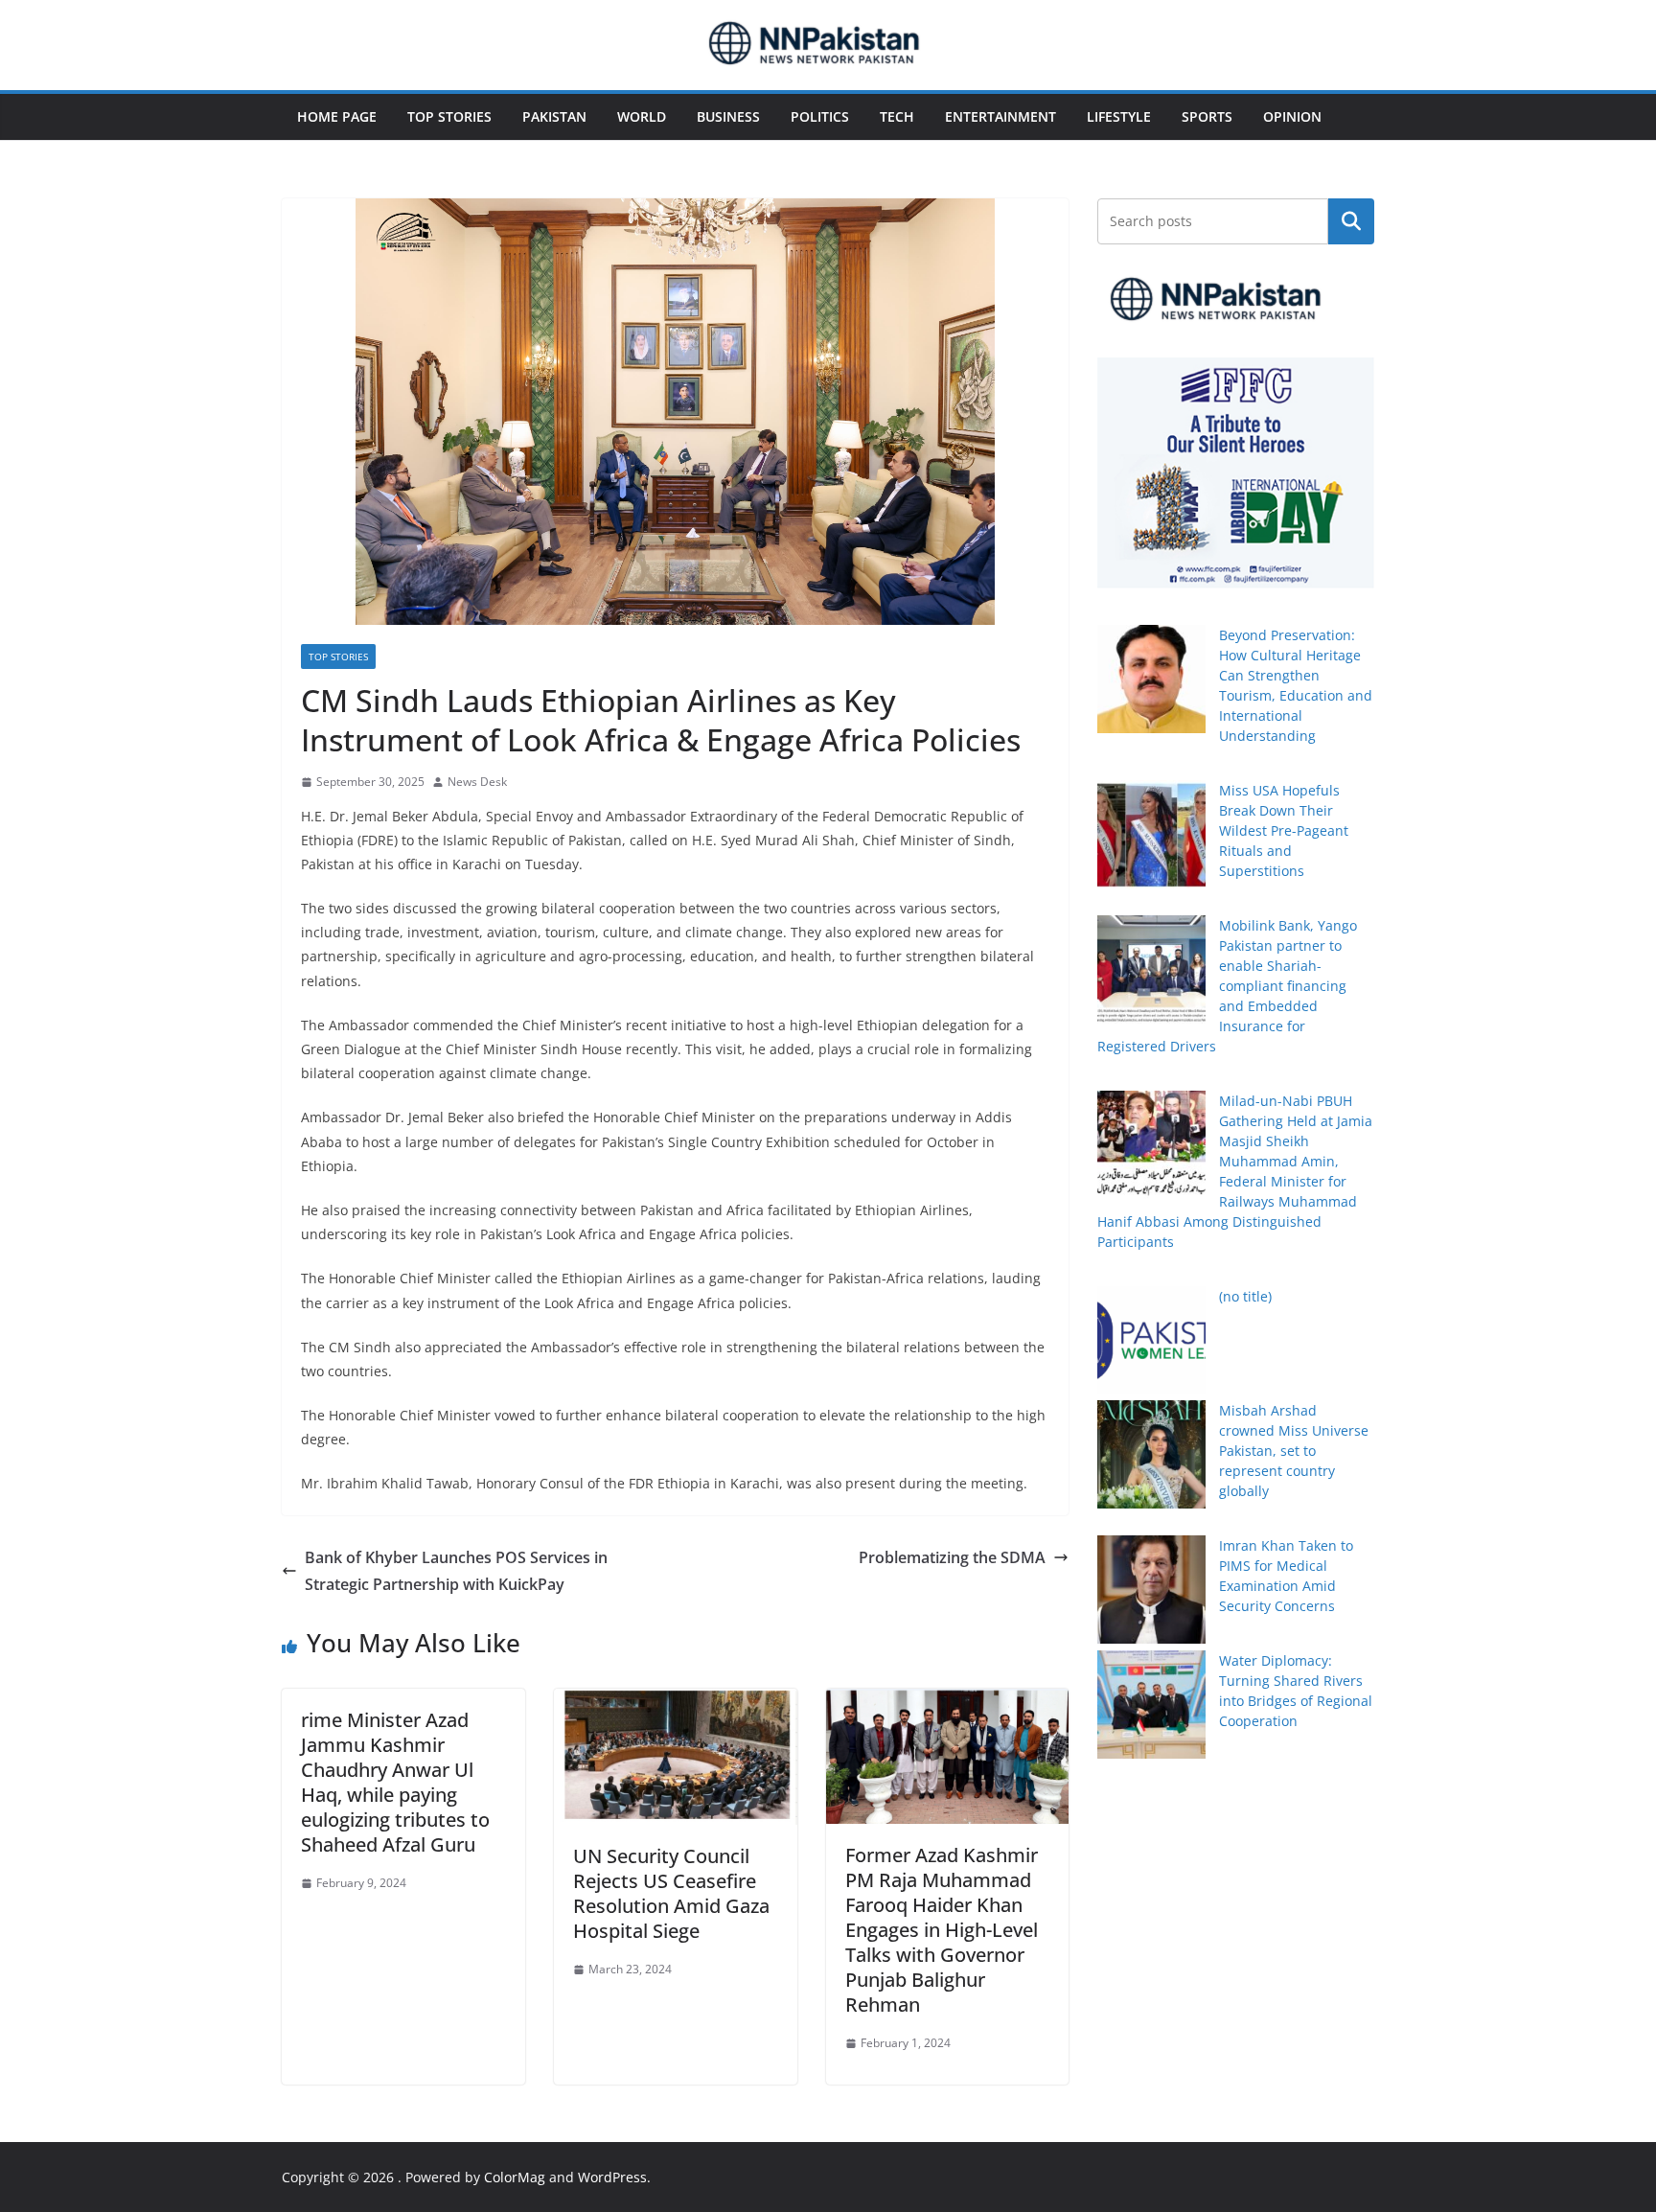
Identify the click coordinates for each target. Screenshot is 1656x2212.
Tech (897, 116)
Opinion (1292, 116)
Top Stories (449, 116)
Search (1351, 221)
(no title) (1245, 1296)
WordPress (612, 2177)
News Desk (477, 782)
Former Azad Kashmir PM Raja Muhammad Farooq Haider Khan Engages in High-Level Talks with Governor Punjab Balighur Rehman (942, 1930)
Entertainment (1000, 116)
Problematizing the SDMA (952, 1557)
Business (728, 116)
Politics (820, 116)
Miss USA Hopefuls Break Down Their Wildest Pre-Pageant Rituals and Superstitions (1284, 830)
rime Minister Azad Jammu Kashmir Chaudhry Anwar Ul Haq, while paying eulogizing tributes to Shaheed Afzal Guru (395, 1782)
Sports (1207, 116)
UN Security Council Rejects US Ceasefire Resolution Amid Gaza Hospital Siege (671, 1893)
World (642, 116)
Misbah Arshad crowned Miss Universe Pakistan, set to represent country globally (1294, 1451)
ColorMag (515, 2177)
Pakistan (554, 116)
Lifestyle (1119, 116)
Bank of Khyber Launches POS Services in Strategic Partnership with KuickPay (456, 1571)
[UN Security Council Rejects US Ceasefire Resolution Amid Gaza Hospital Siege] (676, 1702)
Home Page (337, 116)
